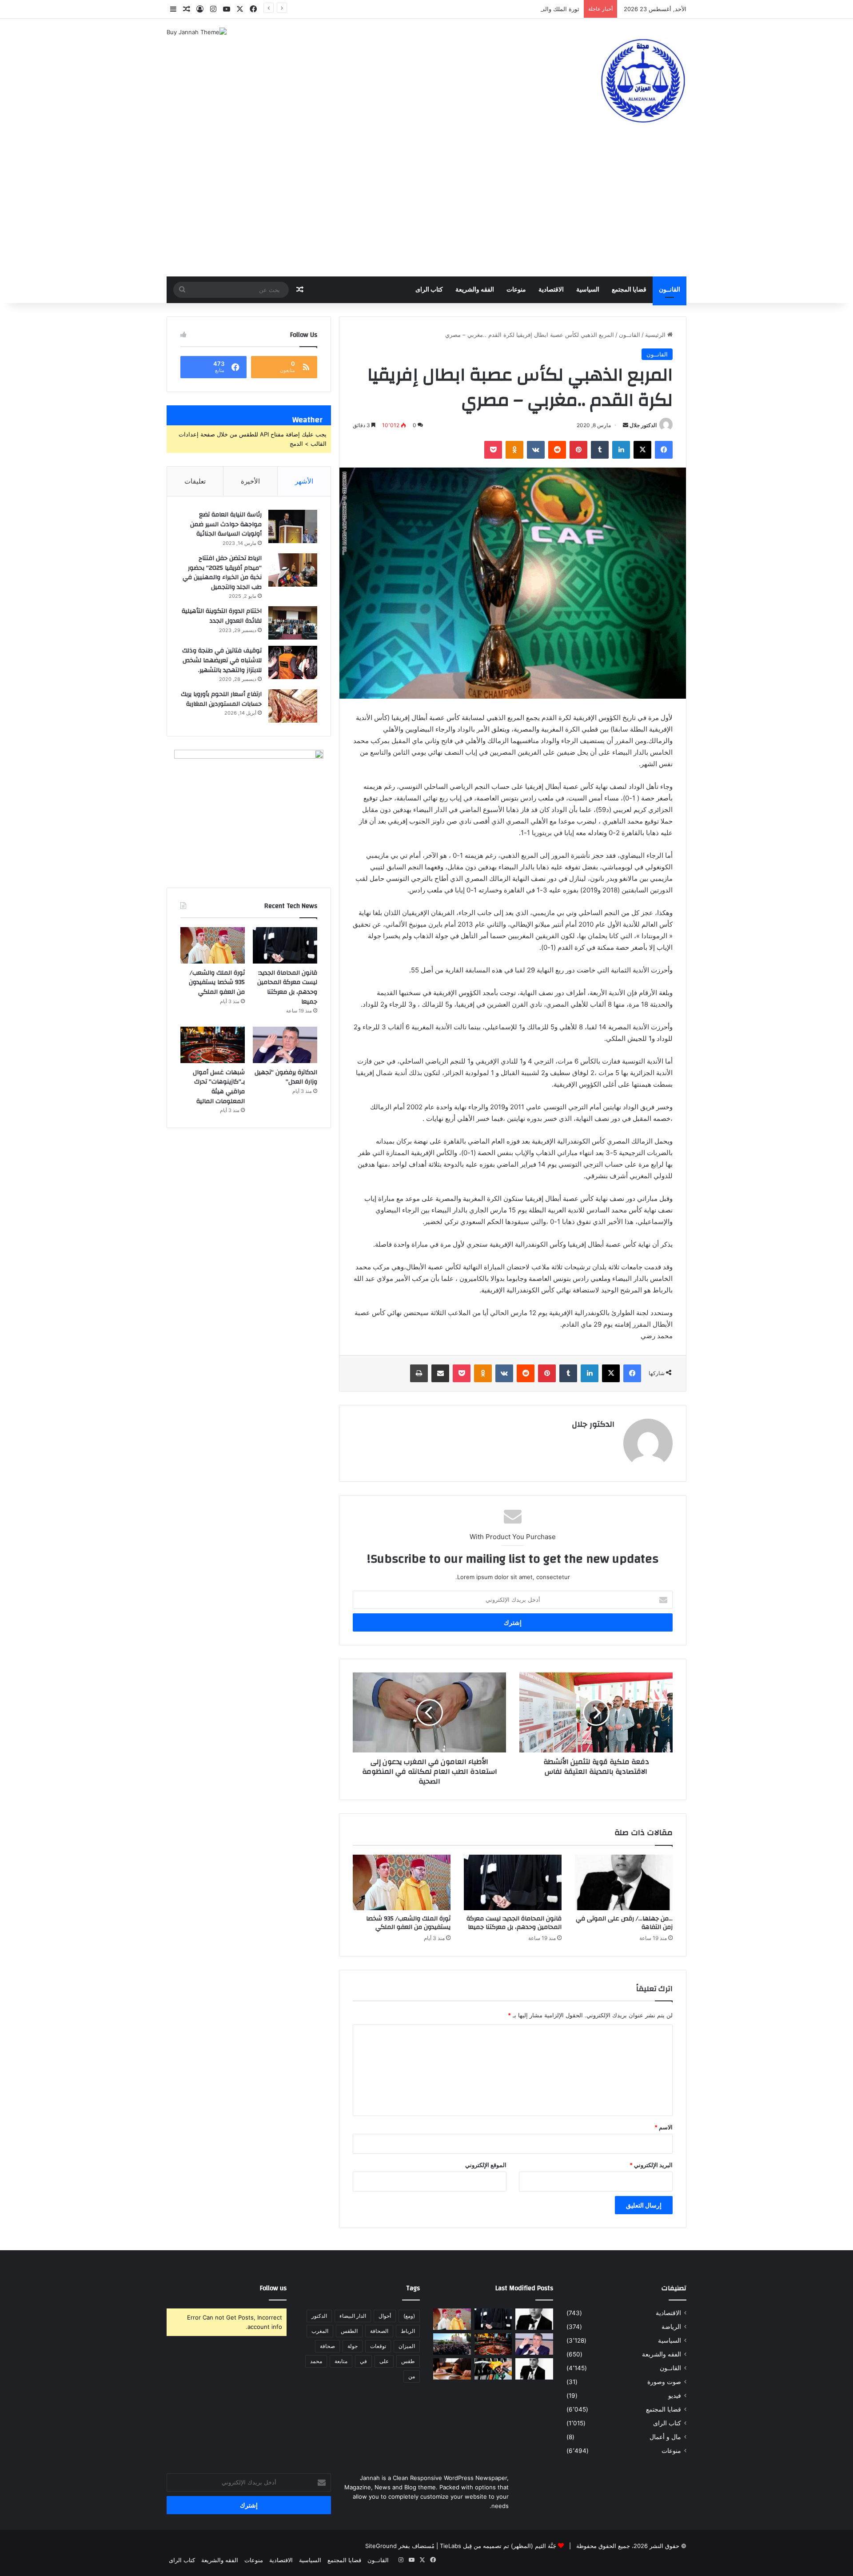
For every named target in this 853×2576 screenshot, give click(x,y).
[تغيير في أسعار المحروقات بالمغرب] (493, 2369)
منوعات (516, 290)
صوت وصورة (664, 2382)
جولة (353, 2346)
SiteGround (381, 2546)
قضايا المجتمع (629, 290)
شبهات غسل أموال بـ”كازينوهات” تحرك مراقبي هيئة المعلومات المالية (219, 1087)
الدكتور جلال (643, 425)
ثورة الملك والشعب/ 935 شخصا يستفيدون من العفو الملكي (506, 9)
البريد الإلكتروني (651, 2165)
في (363, 2361)
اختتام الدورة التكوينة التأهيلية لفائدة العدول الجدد (222, 616)
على (384, 2361)
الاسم (664, 2127)
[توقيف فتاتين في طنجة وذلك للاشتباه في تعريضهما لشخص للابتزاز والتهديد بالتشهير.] (293, 662)
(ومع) (409, 2316)
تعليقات (195, 481)
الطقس (349, 2331)
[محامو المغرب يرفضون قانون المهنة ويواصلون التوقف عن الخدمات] (452, 2344)
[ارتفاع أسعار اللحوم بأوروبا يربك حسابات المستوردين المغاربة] (293, 706)
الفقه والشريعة (475, 290)
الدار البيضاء (353, 2316)
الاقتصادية (551, 290)
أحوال (385, 2316)
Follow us (273, 2288)
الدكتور (319, 2316)
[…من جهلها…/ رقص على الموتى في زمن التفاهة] (624, 1882)
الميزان (407, 2346)
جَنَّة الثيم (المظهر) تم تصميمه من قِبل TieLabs (498, 2546)
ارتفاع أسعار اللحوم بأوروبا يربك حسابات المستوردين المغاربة (221, 699)
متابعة (341, 2361)
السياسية (588, 290)
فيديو (675, 2396)
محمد (316, 2361)
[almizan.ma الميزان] (642, 81)
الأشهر (304, 481)
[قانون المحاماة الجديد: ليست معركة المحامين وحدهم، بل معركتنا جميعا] (513, 1882)
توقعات (378, 2346)
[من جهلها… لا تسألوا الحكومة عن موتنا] (534, 2369)
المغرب (320, 2331)
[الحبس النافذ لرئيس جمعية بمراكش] (452, 2369)
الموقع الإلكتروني (486, 2165)
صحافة (327, 2346)
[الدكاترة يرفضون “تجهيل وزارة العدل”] (285, 1045)
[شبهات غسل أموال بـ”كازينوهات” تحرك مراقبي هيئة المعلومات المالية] (213, 1045)
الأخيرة (250, 481)
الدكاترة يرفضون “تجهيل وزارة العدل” (286, 1077)
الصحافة (379, 2331)
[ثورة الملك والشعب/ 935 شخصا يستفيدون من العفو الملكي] (402, 1882)
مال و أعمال (665, 2437)
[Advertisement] (426, 210)
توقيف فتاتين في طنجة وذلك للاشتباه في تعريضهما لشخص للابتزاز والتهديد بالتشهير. (222, 660)
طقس (408, 2361)
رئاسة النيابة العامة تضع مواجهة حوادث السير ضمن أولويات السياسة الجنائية (226, 524)
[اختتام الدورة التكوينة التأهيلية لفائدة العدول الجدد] (293, 623)
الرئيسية (656, 335)
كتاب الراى (429, 290)
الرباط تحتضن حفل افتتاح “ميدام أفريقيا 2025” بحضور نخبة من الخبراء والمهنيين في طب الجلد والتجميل (222, 573)
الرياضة (671, 2327)
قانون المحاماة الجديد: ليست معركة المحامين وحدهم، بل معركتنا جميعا (514, 1923)
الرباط (408, 2331)
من (412, 2376)
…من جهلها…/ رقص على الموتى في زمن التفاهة (624, 1923)
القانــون (670, 290)
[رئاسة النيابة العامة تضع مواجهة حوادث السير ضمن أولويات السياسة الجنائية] (293, 526)
